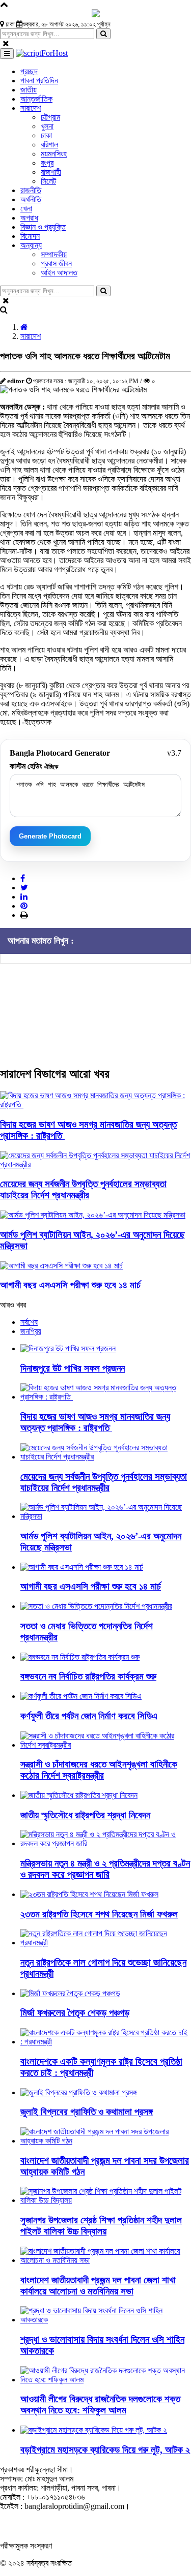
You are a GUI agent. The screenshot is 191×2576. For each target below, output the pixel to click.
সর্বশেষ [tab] (29, 1322)
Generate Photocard (50, 836)
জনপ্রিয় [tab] (31, 1331)
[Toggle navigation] (7, 54)
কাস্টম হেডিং (34, 766)
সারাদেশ (31, 336)
